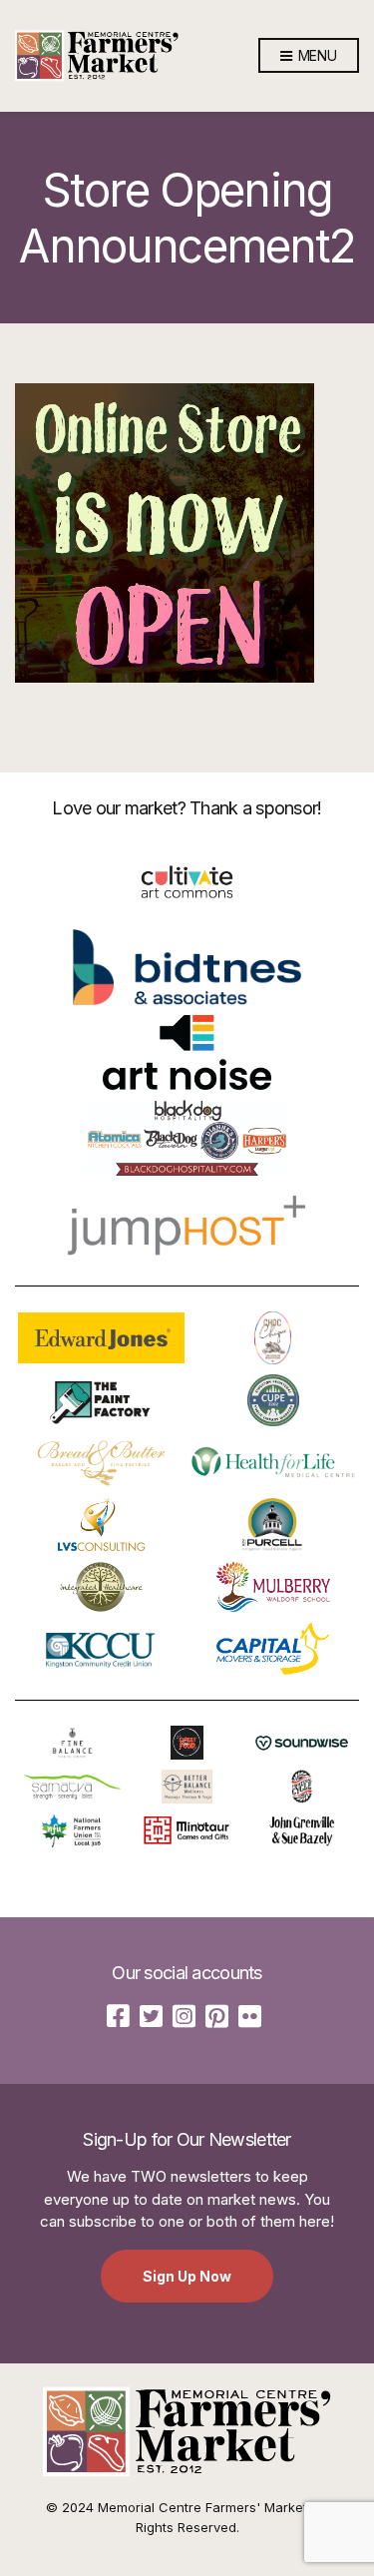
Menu (316, 55)
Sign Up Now (187, 2276)
